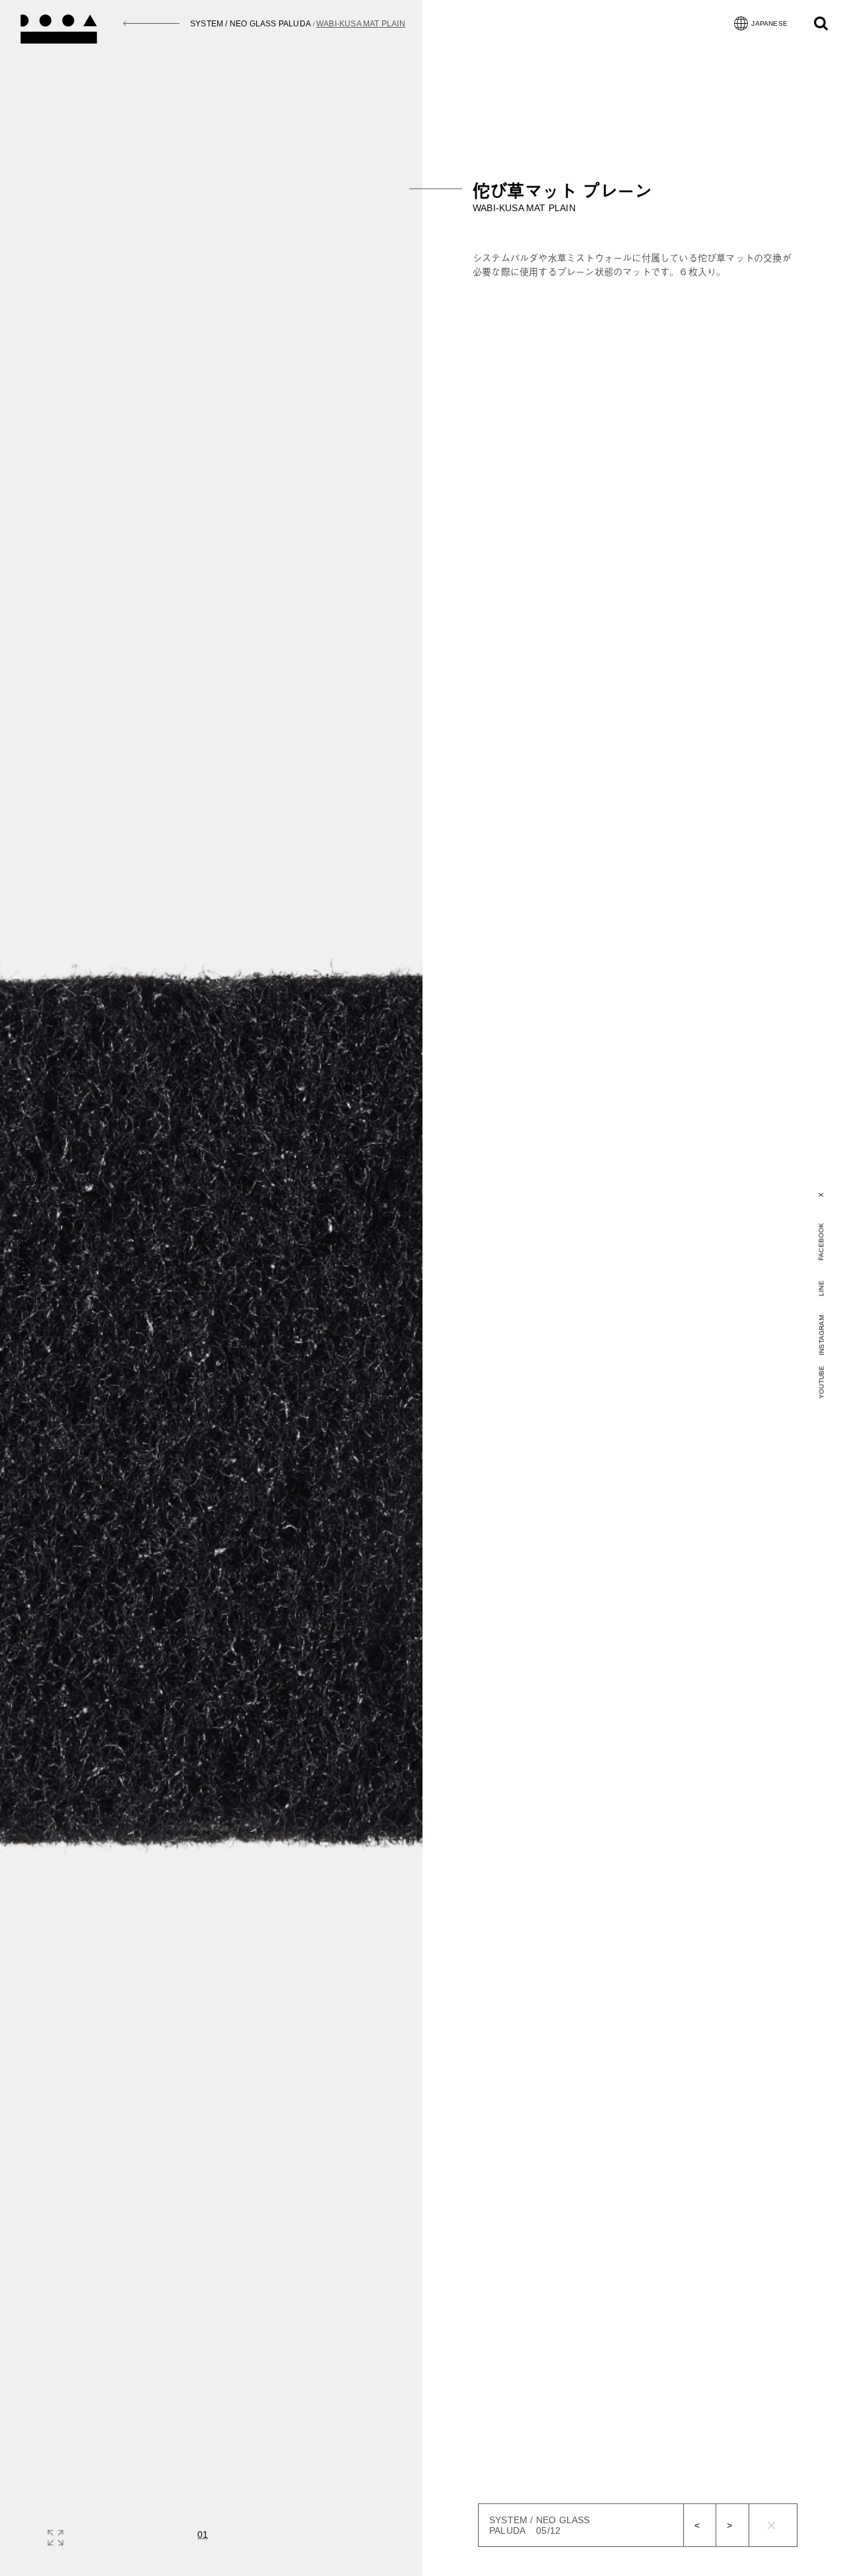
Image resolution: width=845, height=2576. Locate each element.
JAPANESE (769, 23)
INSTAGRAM (822, 1335)
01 (203, 2534)
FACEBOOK (821, 1241)
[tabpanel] (635, 227)
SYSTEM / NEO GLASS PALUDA (251, 24)
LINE (822, 1288)
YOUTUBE (822, 1382)
